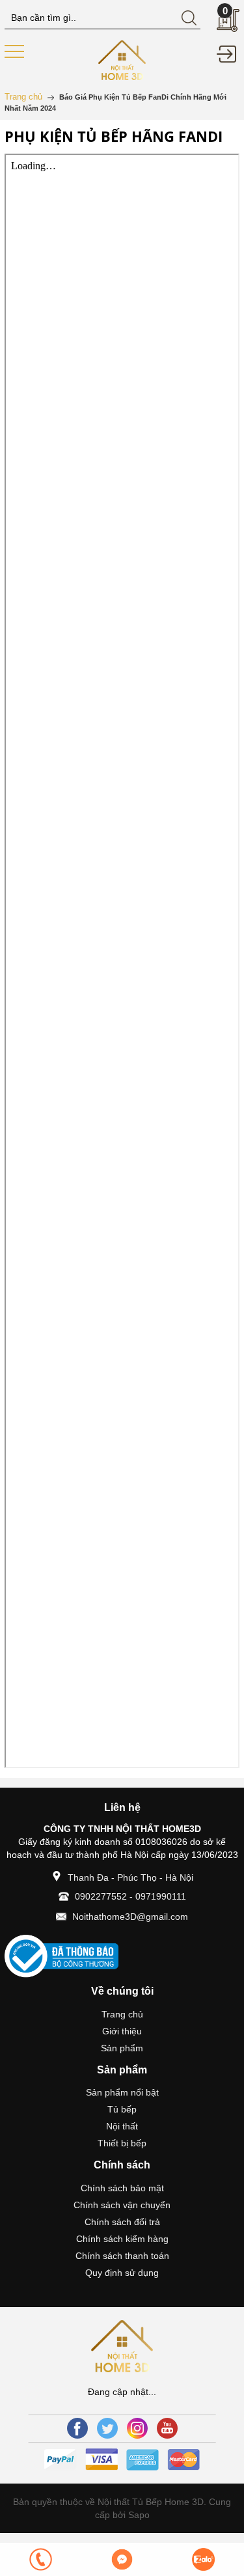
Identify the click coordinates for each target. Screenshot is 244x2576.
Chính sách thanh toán (122, 2256)
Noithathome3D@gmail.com (130, 1917)
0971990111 (161, 1896)
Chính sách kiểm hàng (122, 2239)
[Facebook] (77, 2428)
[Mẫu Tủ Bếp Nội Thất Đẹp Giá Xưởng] (122, 59)
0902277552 (101, 1896)
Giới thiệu (122, 2031)
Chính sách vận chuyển (122, 2205)
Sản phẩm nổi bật (122, 2092)
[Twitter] (107, 2428)
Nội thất (122, 2126)
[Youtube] (167, 2428)
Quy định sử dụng (122, 2273)
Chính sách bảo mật (122, 2188)
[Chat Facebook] (122, 2559)
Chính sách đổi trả (122, 2222)
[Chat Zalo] (203, 2559)
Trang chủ (122, 2014)
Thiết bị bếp (122, 2143)
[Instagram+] (137, 2428)
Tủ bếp (122, 2109)
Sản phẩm (122, 2048)
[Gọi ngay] (41, 2559)
